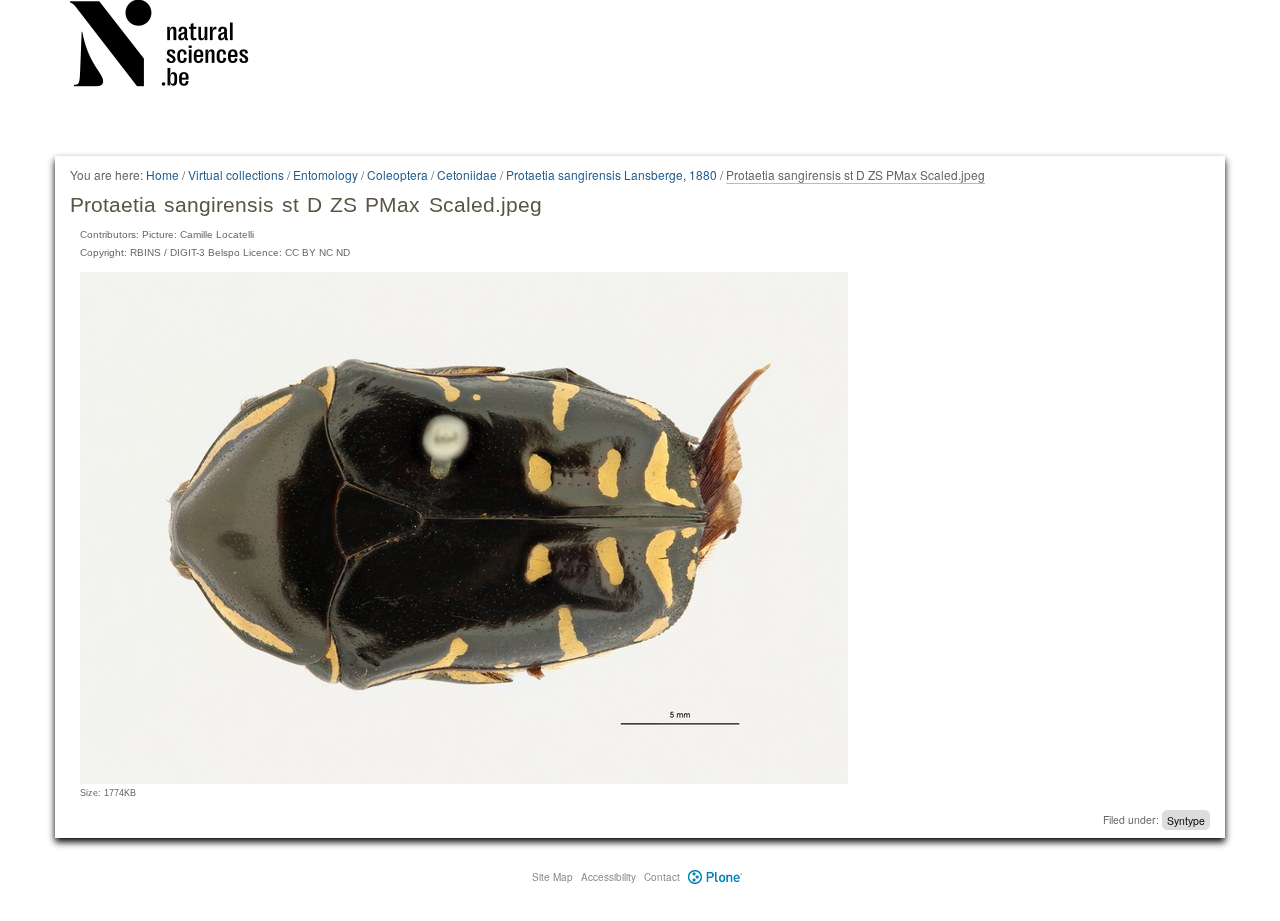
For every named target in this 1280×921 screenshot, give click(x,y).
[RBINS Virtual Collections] (172, 47)
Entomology (325, 174)
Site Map (552, 877)
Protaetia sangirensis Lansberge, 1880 (611, 174)
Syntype (1186, 819)
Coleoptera (397, 174)
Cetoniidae (467, 174)
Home (162, 174)
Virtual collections (236, 174)
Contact (662, 877)
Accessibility (608, 877)
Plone (715, 877)
